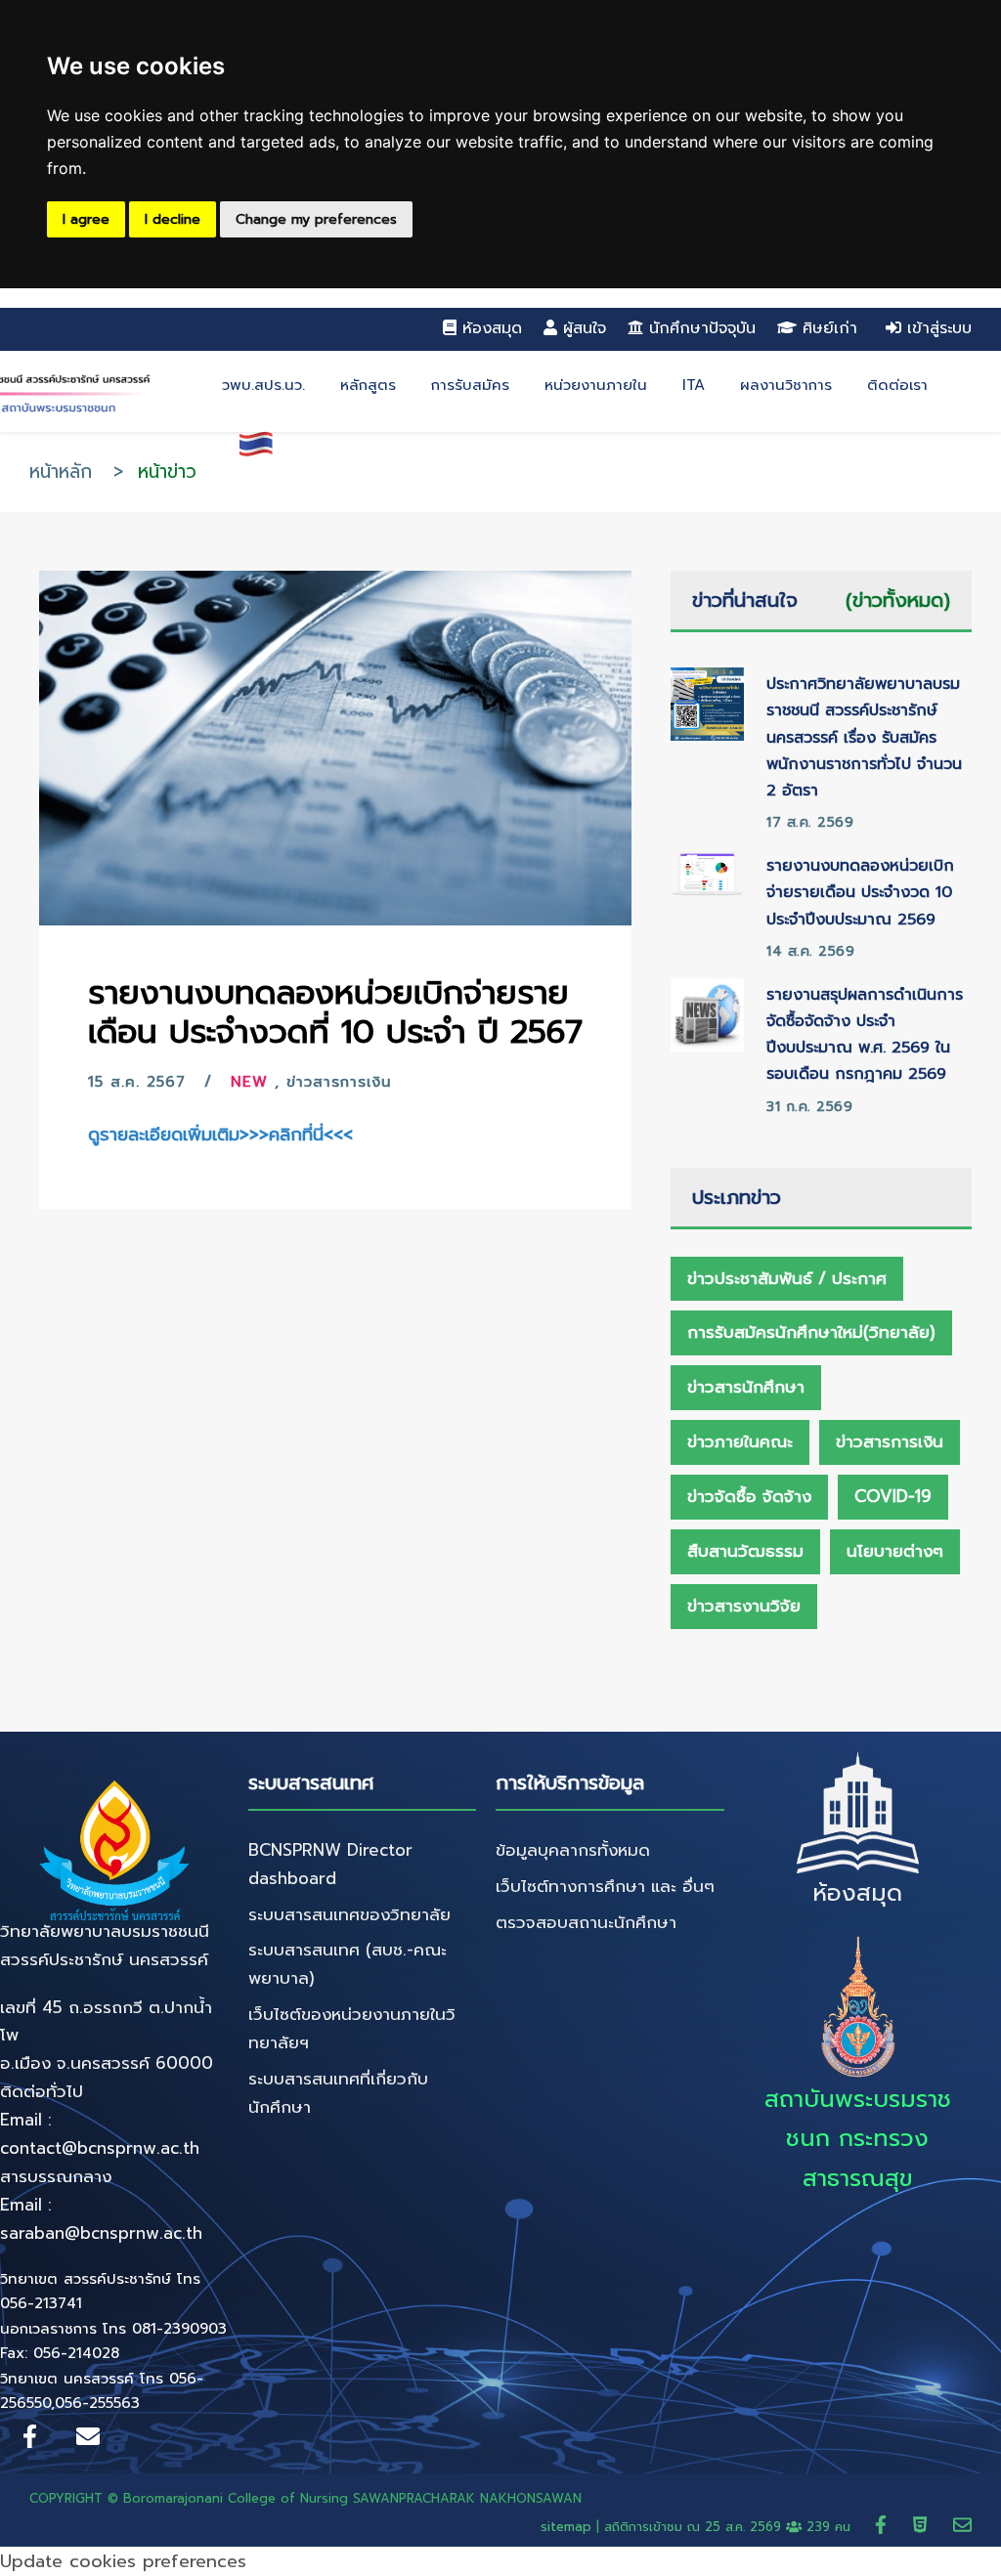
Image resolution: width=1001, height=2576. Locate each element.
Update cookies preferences (123, 2561)
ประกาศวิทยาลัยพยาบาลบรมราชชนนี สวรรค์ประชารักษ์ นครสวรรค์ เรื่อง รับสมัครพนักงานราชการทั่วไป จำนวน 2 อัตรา (864, 737)
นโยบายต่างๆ (895, 1551)
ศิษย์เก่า (830, 328)
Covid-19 (893, 1496)
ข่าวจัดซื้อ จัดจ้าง (749, 1496)
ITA (694, 385)
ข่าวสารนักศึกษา (746, 1387)
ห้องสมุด (492, 328)
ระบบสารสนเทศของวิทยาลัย (349, 1914)
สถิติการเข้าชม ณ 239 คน (730, 2527)
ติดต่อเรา (897, 385)
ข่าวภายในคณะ (740, 1441)
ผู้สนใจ (585, 328)
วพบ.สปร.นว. (263, 385)
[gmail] (962, 2525)
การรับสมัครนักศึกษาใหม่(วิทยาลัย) (811, 1332)
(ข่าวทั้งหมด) (898, 600)
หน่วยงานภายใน (596, 385)
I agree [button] (86, 219)
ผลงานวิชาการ (786, 385)
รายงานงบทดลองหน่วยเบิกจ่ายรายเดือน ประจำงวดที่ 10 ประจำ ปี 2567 (335, 1012)
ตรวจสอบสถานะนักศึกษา (586, 1922)
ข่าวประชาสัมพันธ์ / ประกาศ (787, 1278)
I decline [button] (173, 219)
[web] (923, 2525)
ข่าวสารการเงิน (339, 1082)
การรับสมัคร (470, 385)
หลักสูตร (368, 385)
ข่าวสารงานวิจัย (744, 1606)
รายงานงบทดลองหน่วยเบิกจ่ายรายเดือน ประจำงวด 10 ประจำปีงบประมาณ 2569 (860, 892)
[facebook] (884, 2525)
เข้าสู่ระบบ (936, 328)
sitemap (566, 2527)
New (249, 1082)
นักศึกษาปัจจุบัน (702, 328)
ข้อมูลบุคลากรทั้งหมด (573, 1850)
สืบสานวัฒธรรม (745, 1551)
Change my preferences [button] (316, 219)
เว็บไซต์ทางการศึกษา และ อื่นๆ (605, 1886)
